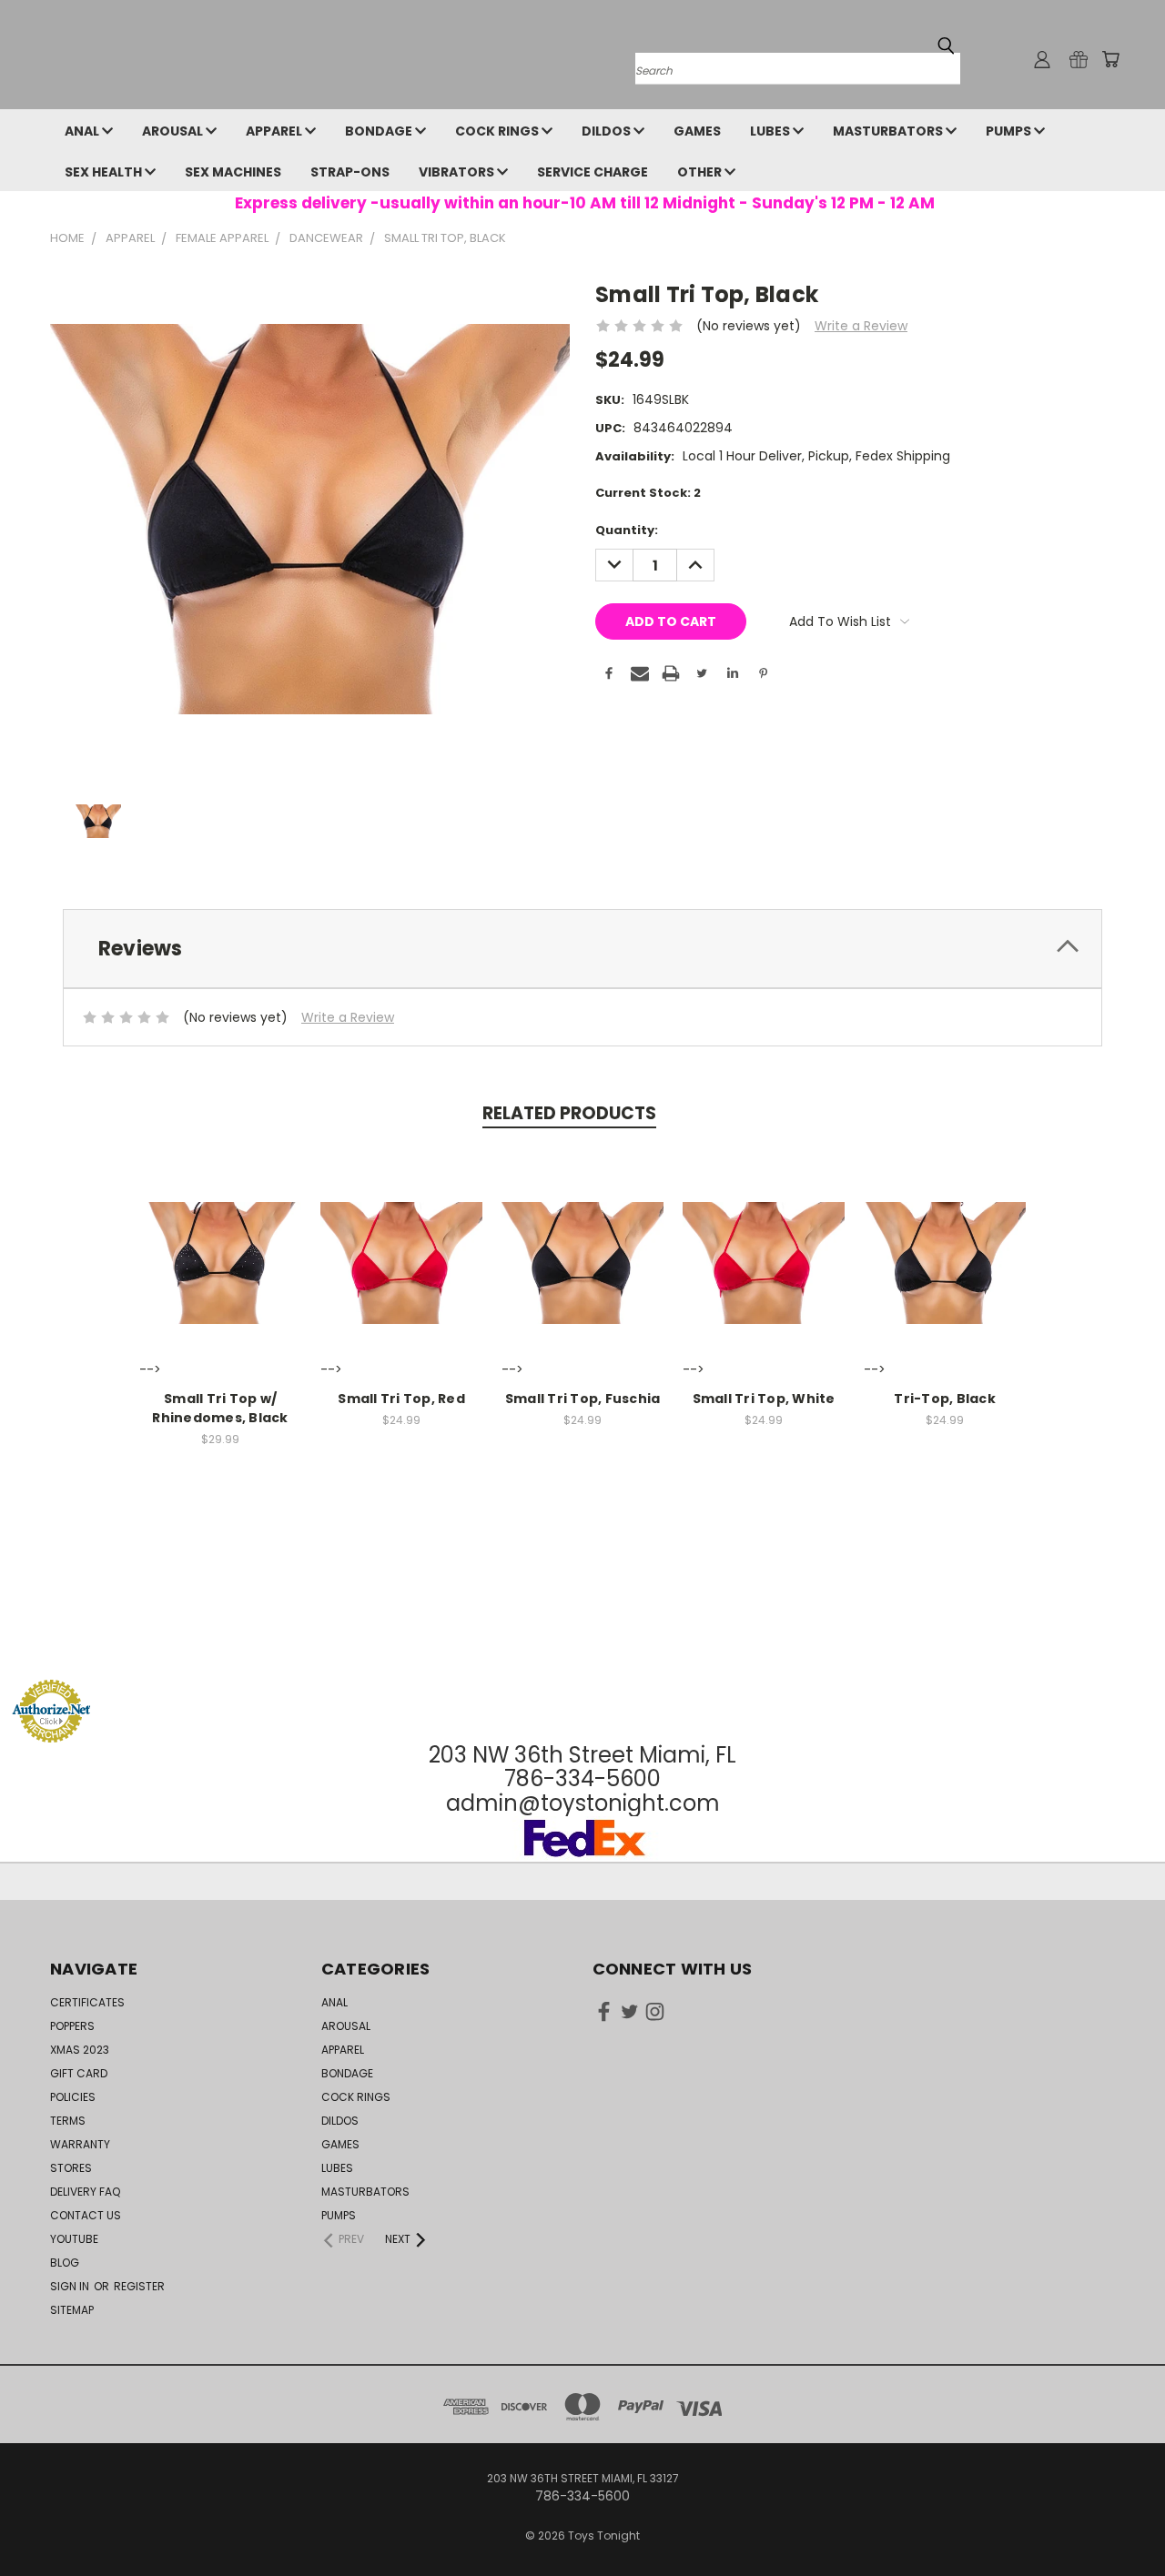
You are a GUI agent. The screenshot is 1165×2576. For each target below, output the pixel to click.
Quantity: (627, 530)
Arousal (174, 131)
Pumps (1010, 131)
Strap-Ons (350, 172)
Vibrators (458, 172)
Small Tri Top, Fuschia (583, 1399)
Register (139, 2286)
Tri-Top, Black (945, 1399)
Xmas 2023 (80, 2050)
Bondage (380, 131)
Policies (73, 2097)
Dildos (608, 131)
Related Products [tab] (569, 1113)
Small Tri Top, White (764, 1399)
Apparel (275, 131)
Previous (1117, 2519)
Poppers (72, 2026)
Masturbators (889, 131)
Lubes (771, 131)
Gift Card (79, 2073)
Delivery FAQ (85, 2192)
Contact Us (86, 2215)
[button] (582, 1645)
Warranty (80, 2144)
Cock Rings (498, 131)
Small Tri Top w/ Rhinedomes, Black (220, 1408)
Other (701, 172)
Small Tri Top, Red (401, 1399)
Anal (83, 131)
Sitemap (72, 2310)
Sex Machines (233, 172)
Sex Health (105, 172)
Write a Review (861, 326)
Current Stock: (648, 493)
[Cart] (1110, 59)
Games (697, 131)
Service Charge (593, 172)
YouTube (74, 2239)
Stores (71, 2168)
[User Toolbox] (1042, 59)
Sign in (71, 2286)
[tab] (582, 949)
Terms (68, 2121)
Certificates (87, 2002)
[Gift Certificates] (1079, 59)
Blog (65, 2263)
